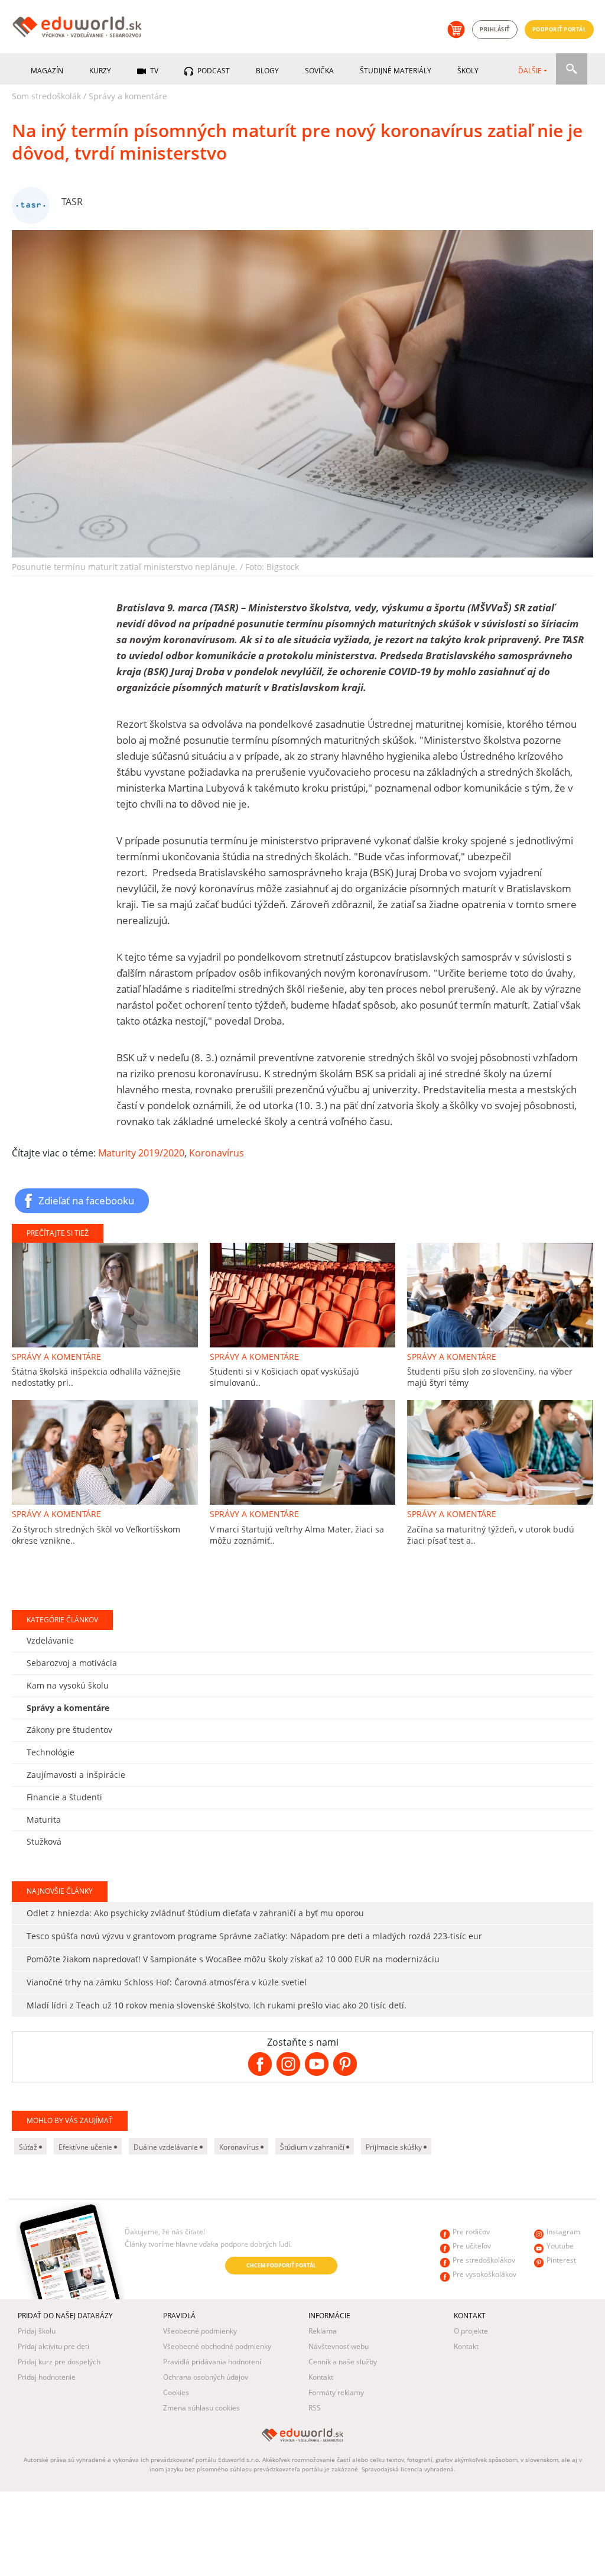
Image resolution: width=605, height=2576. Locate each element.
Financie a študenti (64, 1797)
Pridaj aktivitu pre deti (53, 2346)
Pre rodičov (471, 2232)
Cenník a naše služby (343, 2362)
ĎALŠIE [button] (530, 71)
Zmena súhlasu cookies (201, 2408)
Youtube (560, 2246)
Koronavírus (217, 1153)
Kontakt (321, 2377)
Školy (468, 71)
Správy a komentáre (128, 96)
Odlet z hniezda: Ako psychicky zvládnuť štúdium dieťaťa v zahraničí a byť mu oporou (195, 1913)
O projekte (471, 2331)
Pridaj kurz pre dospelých (59, 2362)
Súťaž (29, 2147)
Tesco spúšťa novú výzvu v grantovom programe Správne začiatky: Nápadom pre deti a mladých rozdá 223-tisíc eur (254, 1936)
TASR (72, 202)
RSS (315, 2408)
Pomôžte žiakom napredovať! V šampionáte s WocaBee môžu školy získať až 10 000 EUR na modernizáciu (233, 1959)
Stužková (44, 1841)
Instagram (563, 2232)
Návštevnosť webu (339, 2346)
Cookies (176, 2392)
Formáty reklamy (336, 2392)
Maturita (44, 1820)
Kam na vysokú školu (68, 1685)
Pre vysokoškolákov (484, 2274)
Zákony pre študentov (69, 1730)
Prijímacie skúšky (395, 2147)
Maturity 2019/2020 (141, 1153)
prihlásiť (495, 29)
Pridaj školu (37, 2331)
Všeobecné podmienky (200, 2331)
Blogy (267, 71)
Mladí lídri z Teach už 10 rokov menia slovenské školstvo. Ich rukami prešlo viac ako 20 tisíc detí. (217, 2005)
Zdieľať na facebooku (86, 1200)
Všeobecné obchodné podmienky (217, 2346)
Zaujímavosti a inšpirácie (76, 1775)
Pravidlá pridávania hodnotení (212, 2362)
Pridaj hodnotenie (47, 2377)
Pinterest (561, 2260)
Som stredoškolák (46, 96)
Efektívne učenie (86, 2147)
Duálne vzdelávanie (167, 2147)
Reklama (323, 2331)
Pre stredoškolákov (484, 2260)
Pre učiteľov (472, 2246)
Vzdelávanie (50, 1640)
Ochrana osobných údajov (206, 2377)
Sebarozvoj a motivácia (72, 1663)
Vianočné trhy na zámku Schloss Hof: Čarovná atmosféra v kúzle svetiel (167, 1982)
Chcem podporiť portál (281, 2265)
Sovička (319, 71)
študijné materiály (396, 71)
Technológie (51, 1752)
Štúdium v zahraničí (313, 2147)
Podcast (213, 71)
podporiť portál (560, 29)
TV (153, 71)
